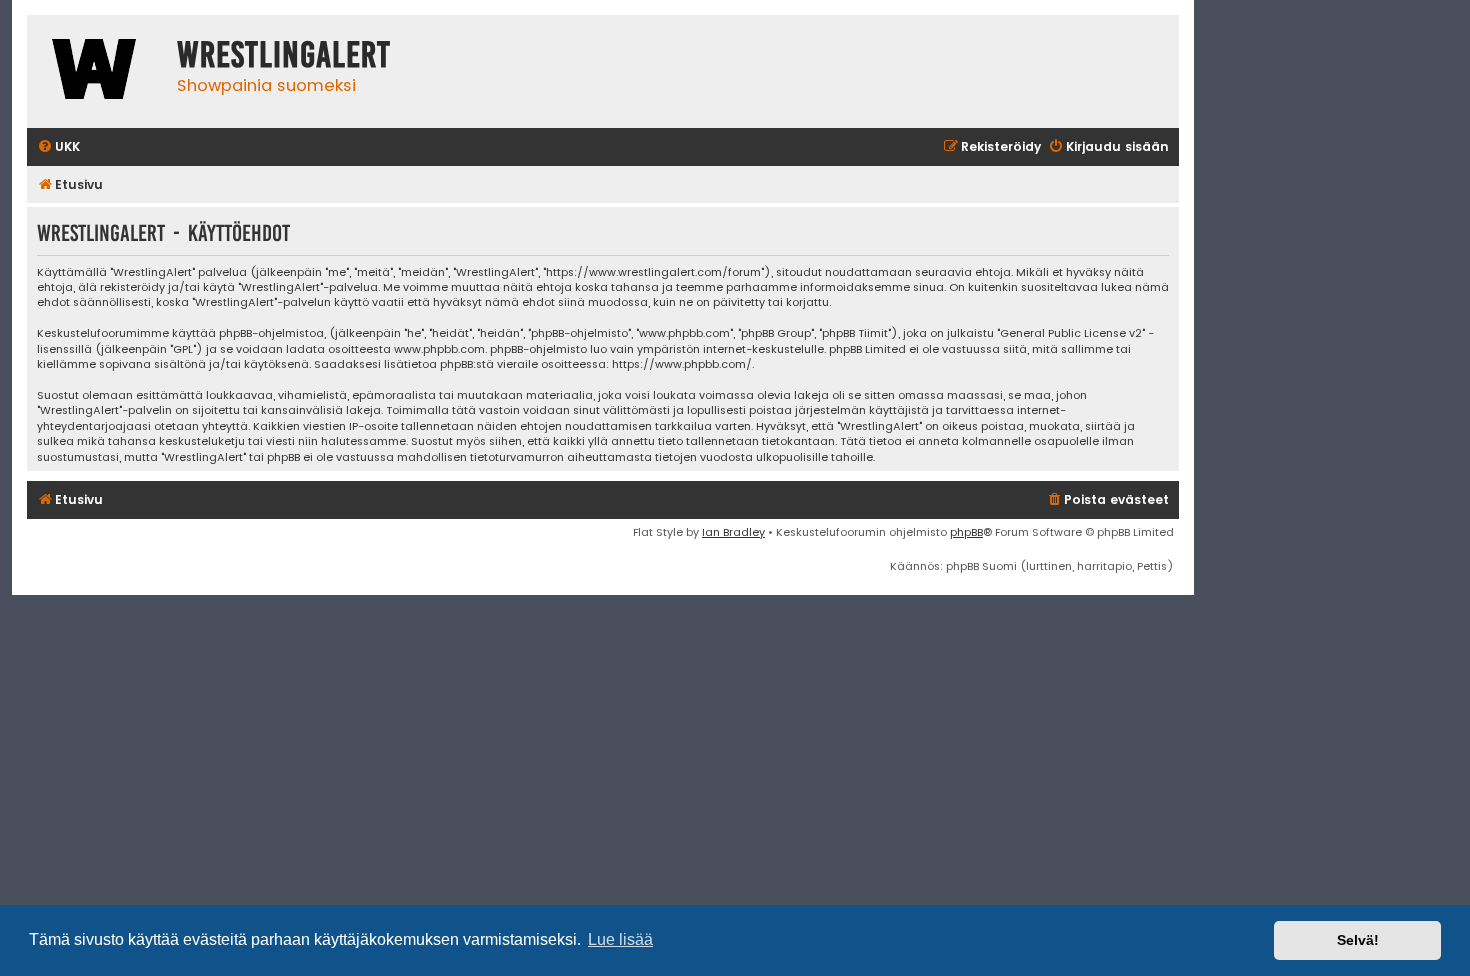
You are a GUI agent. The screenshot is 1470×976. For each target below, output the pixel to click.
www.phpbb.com (439, 349)
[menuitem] (58, 147)
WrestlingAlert (284, 55)
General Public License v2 (1071, 333)
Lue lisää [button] (620, 939)
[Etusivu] (97, 71)
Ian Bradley (733, 532)
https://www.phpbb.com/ (682, 364)
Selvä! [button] (1358, 940)
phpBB (966, 532)
